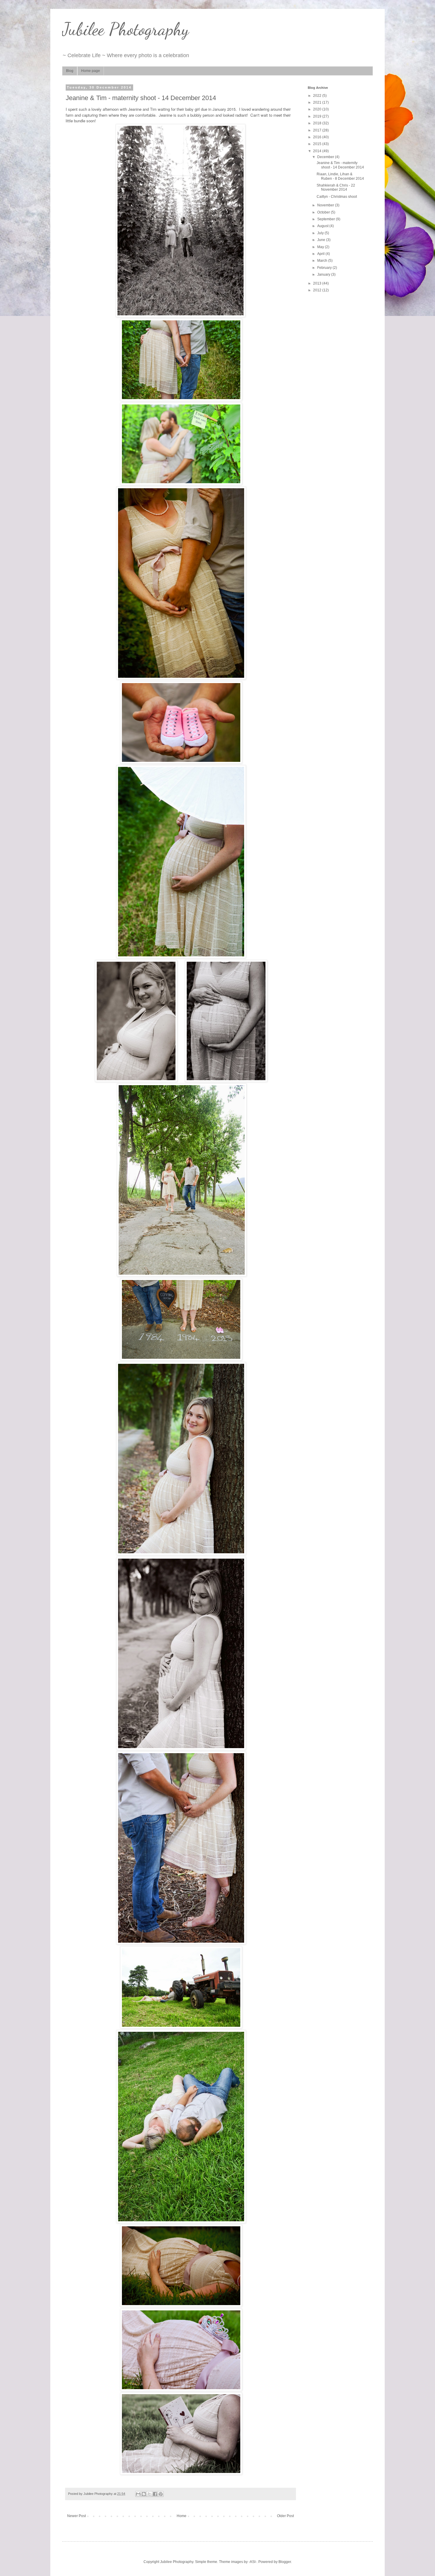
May (321, 247)
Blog (70, 71)
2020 (318, 109)
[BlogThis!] (144, 2494)
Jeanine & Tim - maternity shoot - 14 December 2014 (340, 165)
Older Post (285, 2516)
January (324, 274)
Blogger (285, 2562)
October (324, 212)
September (327, 219)
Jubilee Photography (125, 29)
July (321, 233)
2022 (318, 96)
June (322, 240)
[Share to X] (149, 2494)
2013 (318, 283)
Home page (91, 71)
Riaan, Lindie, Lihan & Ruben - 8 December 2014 (340, 176)
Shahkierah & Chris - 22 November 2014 (336, 187)
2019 (318, 116)
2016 (318, 137)
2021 (318, 102)
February (325, 268)
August (323, 226)
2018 (318, 123)
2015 (318, 144)
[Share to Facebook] (155, 2494)
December (326, 157)
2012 (318, 290)
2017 (318, 130)
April (321, 254)
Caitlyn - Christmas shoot (337, 197)
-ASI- (253, 2562)
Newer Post (76, 2516)
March (323, 261)
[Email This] (138, 2494)
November (326, 205)
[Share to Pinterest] (161, 2494)
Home (182, 2516)
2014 (318, 151)
